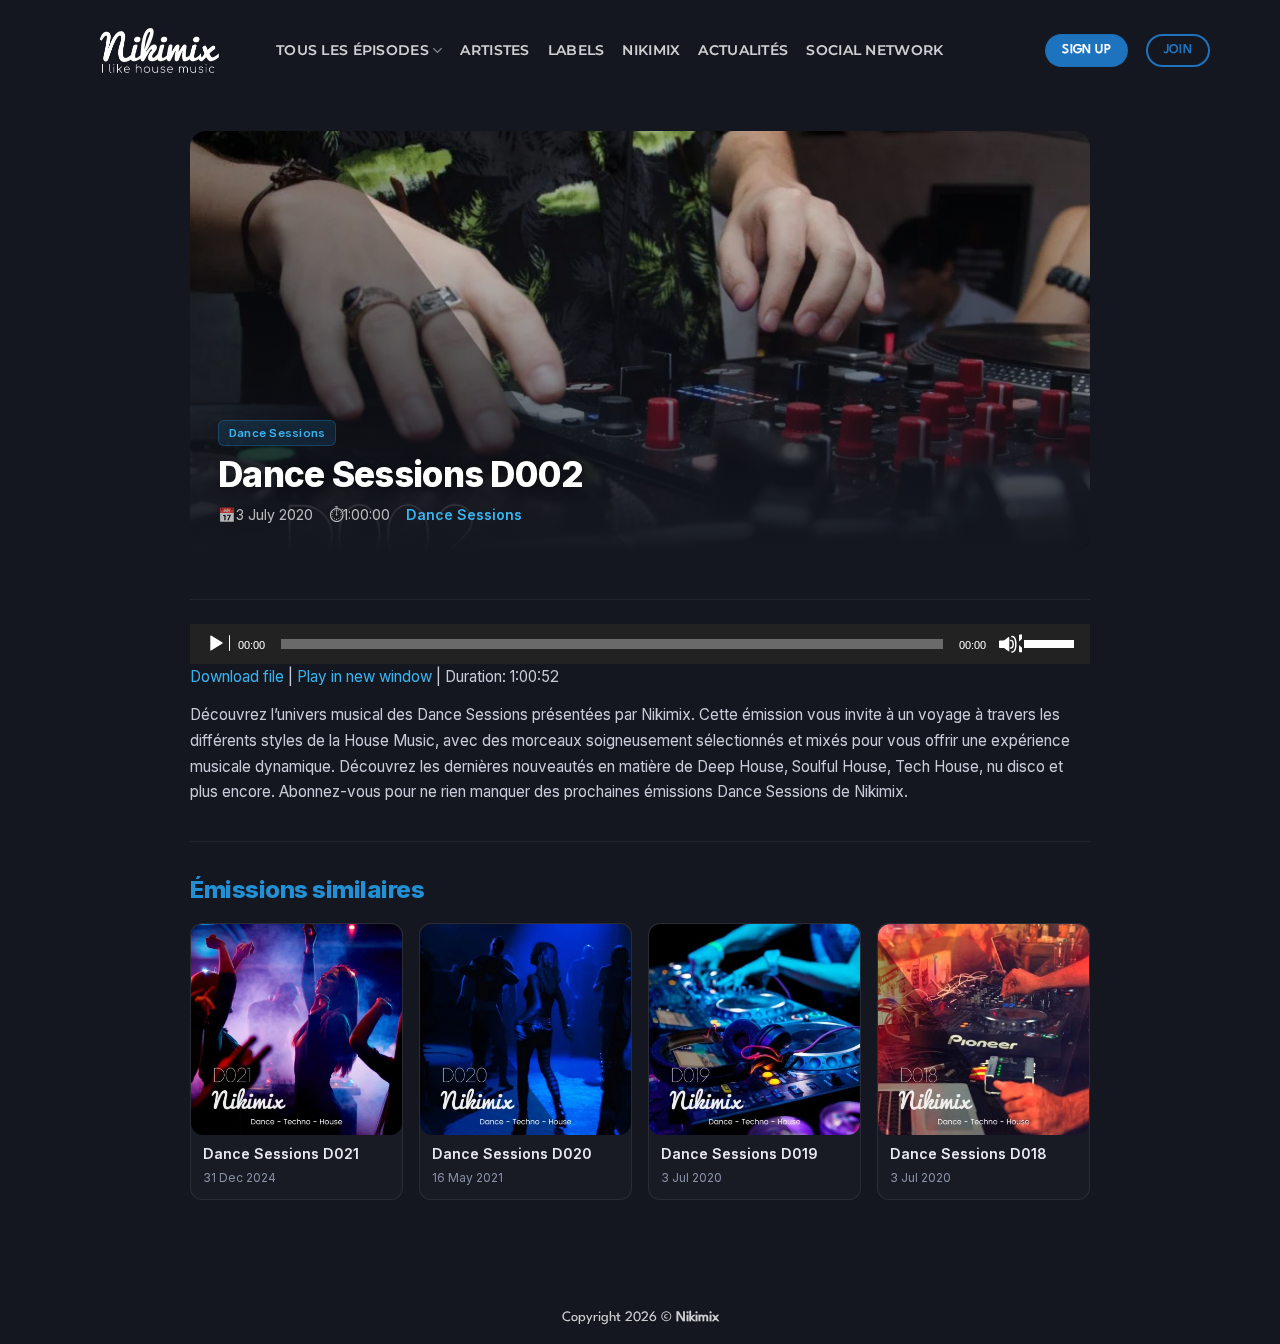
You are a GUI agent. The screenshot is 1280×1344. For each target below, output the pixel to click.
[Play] (218, 644)
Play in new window (364, 676)
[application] (640, 644)
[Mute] (1010, 644)
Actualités (743, 50)
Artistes (494, 50)
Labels (576, 50)
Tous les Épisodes (352, 50)
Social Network (874, 50)
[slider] (1052, 642)
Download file (237, 676)
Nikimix (651, 50)
